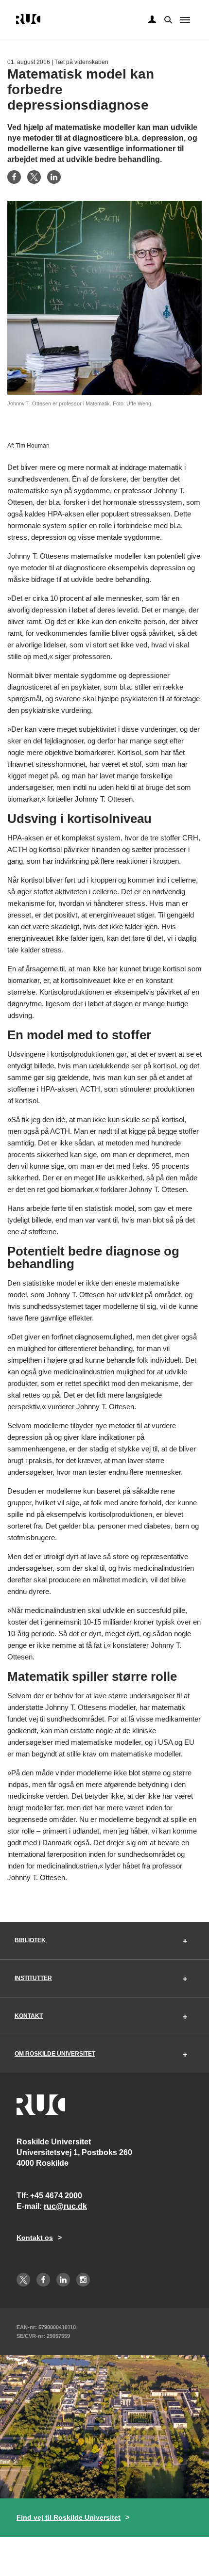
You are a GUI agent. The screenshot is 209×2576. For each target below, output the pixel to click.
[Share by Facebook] (14, 177)
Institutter (33, 1978)
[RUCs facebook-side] (43, 2280)
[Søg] (167, 19)
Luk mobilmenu (185, 20)
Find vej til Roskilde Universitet (69, 2517)
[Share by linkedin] (54, 177)
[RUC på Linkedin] (63, 2280)
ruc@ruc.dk (65, 2206)
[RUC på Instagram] (83, 2280)
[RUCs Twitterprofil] (23, 2280)
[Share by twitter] (34, 177)
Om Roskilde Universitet (55, 2054)
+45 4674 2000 (56, 2196)
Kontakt (29, 2016)
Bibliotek (30, 1940)
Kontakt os (35, 2238)
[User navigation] (152, 20)
